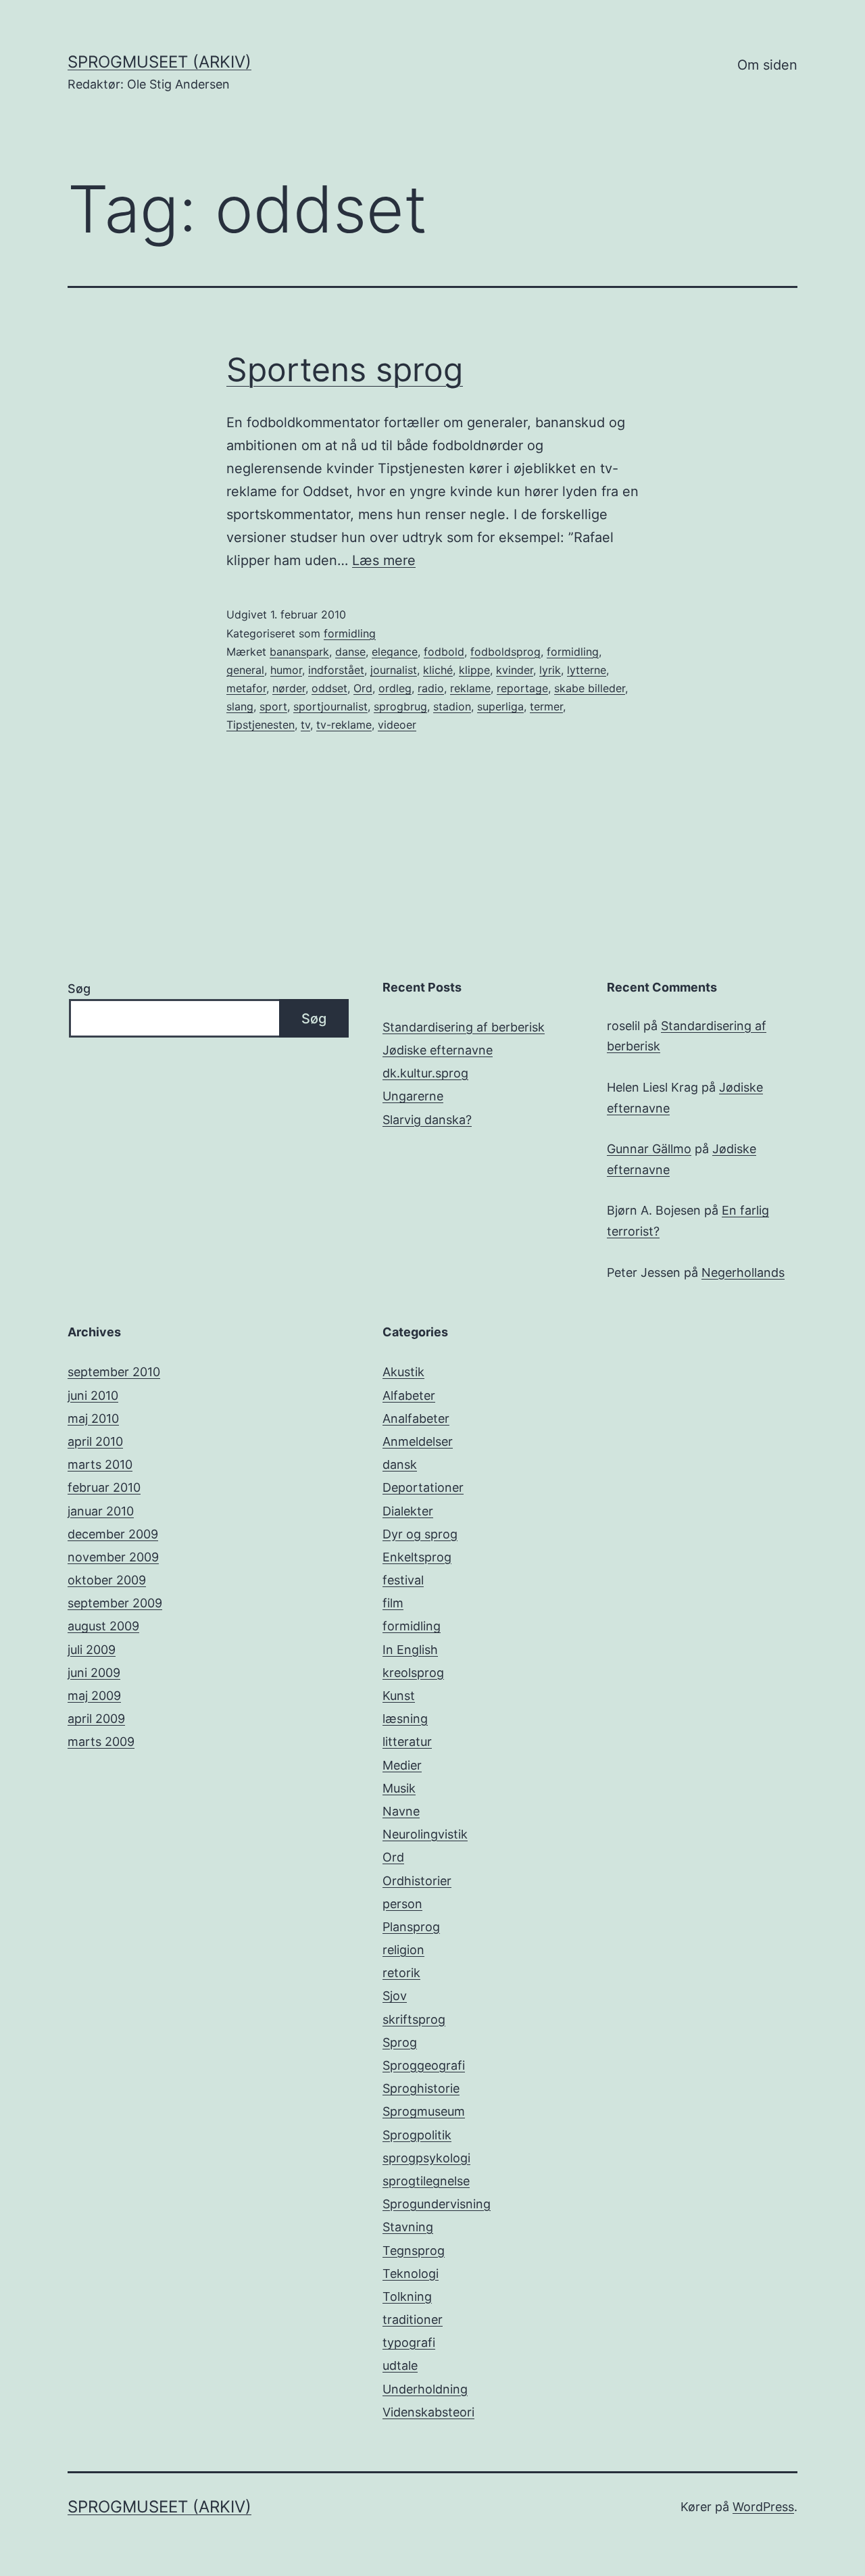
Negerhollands (743, 1272)
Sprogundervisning (437, 2204)
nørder (289, 688)
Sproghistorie (421, 2088)
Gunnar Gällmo (649, 1149)
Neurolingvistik (425, 1834)
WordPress (763, 2507)
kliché (438, 670)
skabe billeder (590, 688)
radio (431, 688)
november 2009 (113, 1557)
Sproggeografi (424, 2065)
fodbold (444, 652)
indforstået (336, 670)
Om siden (767, 65)
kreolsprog (413, 1673)
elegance (395, 652)
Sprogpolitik (417, 2135)
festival (403, 1580)
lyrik (550, 670)
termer (546, 706)
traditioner (413, 2319)
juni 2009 (94, 1673)
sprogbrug (400, 706)
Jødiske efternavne (438, 1050)
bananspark (299, 652)
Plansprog (411, 1927)
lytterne (587, 670)
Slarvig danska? (427, 1120)
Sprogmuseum (424, 2111)
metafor (246, 688)
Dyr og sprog (420, 1534)
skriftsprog (414, 2019)
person (402, 1904)
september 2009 (115, 1603)
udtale (400, 2365)
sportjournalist (330, 706)
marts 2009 (101, 1742)
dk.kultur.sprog (425, 1073)
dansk (400, 1464)
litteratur (407, 1742)
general (245, 670)
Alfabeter (409, 1395)
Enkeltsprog (417, 1557)
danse (350, 652)
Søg (79, 989)
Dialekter (408, 1511)
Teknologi (411, 2274)
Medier (402, 1765)
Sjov (395, 1996)
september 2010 (114, 1372)
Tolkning (407, 2296)
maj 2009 (94, 1696)
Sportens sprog (345, 369)
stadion (452, 706)
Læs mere (384, 560)
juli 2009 (92, 1650)
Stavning (408, 2227)
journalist (394, 670)
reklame (470, 688)
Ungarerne (413, 1096)
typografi (409, 2342)
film (393, 1603)
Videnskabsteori (428, 2412)
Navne (401, 1811)
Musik (399, 1788)
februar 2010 (104, 1487)
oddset (329, 688)
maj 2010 (93, 1418)
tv (305, 725)
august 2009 (103, 1626)
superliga (500, 706)
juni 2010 (93, 1395)
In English (410, 1650)
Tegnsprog (414, 2251)
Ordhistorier (417, 1881)
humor (286, 670)
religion (403, 1950)
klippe (474, 670)
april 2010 (95, 1441)
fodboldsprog (505, 652)
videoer (397, 725)
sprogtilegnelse (426, 2181)
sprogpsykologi (426, 2158)
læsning (405, 1719)
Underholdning (425, 2389)
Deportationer (423, 1487)
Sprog (400, 2042)
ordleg (395, 688)
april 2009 (96, 1719)
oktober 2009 (107, 1580)
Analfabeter (416, 1418)
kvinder (515, 670)
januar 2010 (101, 1511)
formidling (350, 633)
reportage (522, 688)
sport (273, 706)
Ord (363, 688)
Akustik (403, 1372)
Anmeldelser (418, 1441)
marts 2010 (100, 1464)
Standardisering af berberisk (464, 1027)
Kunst (399, 1696)
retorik (401, 1973)
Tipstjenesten (261, 725)
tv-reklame (344, 725)
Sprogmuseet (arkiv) (159, 62)
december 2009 (113, 1534)
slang (240, 706)
